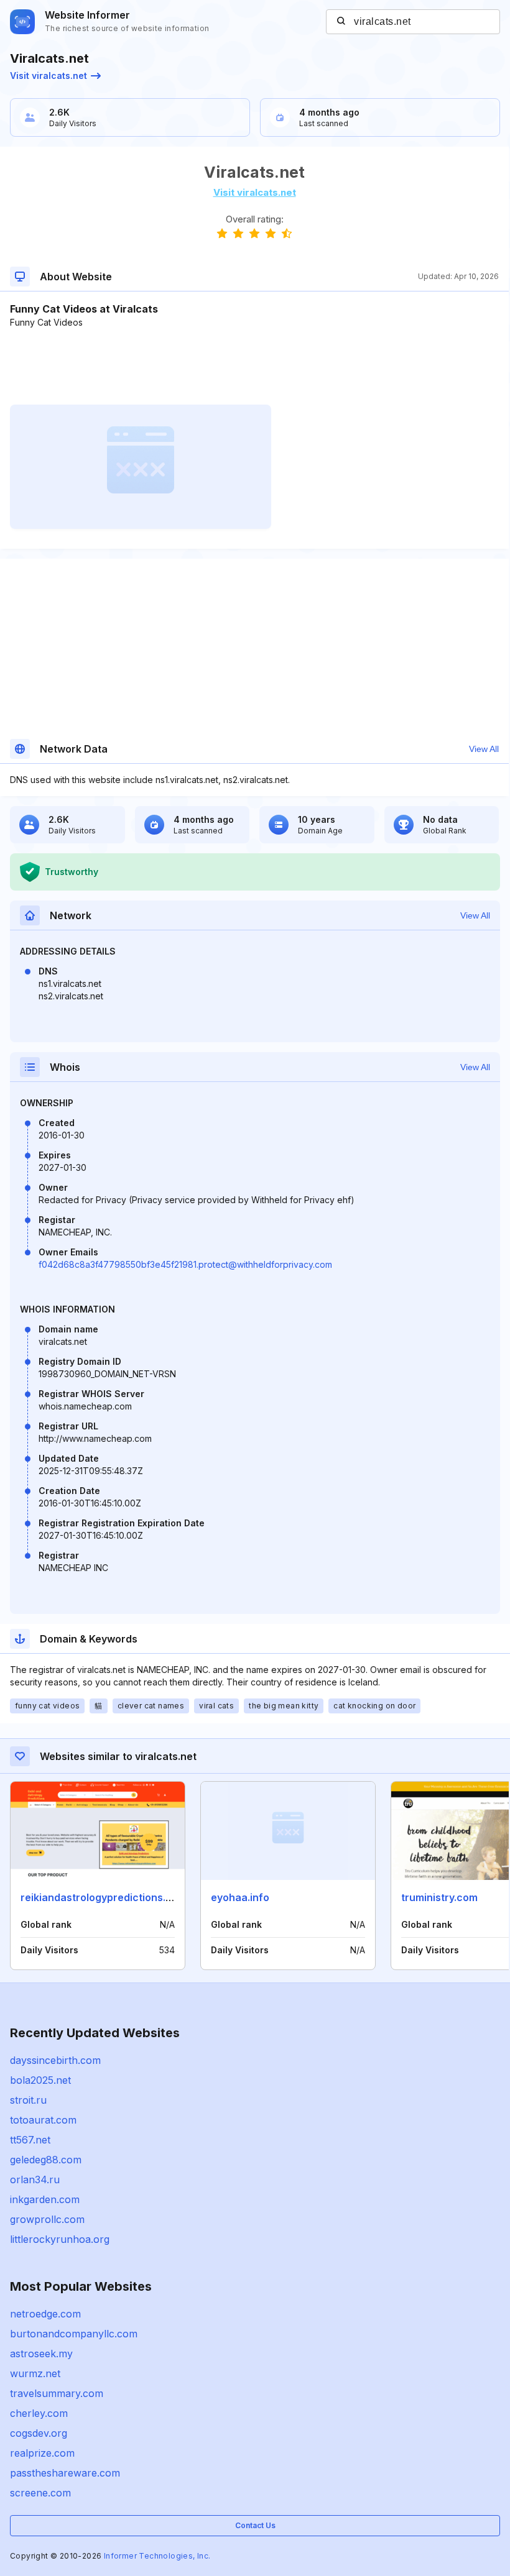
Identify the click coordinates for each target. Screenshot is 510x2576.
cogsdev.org (39, 2433)
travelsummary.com (57, 2393)
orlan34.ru (35, 2180)
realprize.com (42, 2453)
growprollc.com (47, 2219)
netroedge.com (45, 2314)
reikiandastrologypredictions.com (104, 1897)
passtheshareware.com (65, 2473)
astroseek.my (41, 2354)
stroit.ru (28, 2100)
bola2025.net (40, 2080)
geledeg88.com (46, 2160)
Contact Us (255, 2525)
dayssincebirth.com (55, 2060)
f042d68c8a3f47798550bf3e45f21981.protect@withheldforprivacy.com (185, 1264)
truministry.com (439, 1897)
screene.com (40, 2493)
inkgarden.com (45, 2199)
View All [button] (484, 749)
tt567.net (30, 2140)
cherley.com (39, 2413)
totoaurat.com (43, 2120)
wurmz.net (35, 2373)
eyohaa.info (240, 1897)
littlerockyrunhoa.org (60, 2239)
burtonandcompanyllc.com (74, 2334)
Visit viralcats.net (49, 76)
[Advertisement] (254, 367)
